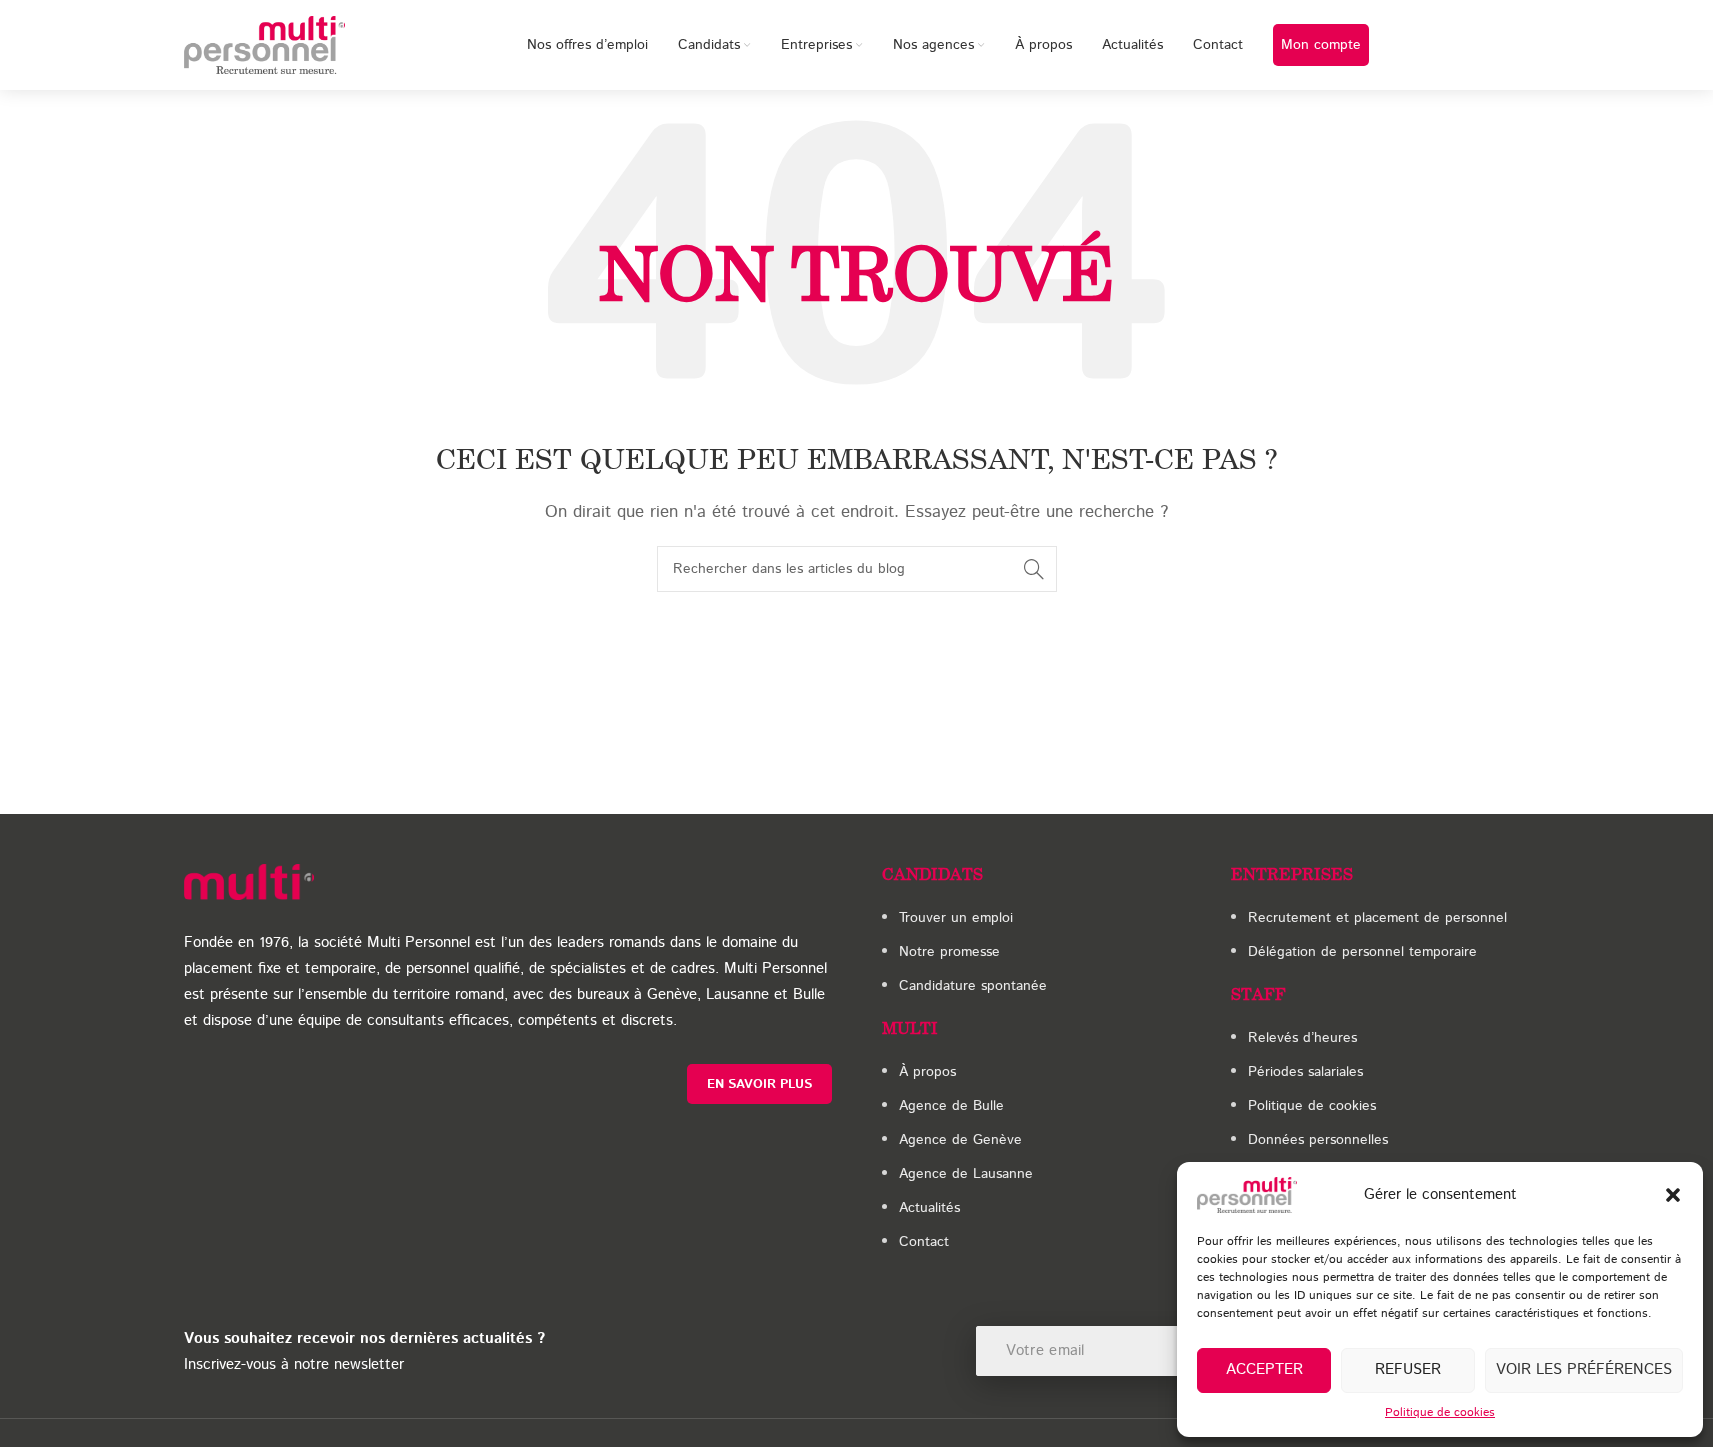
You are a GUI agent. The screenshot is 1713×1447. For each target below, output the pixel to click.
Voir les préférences (1584, 1369)
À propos (927, 1072)
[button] (1673, 1195)
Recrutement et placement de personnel (1377, 918)
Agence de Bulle (951, 1106)
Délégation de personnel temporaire (1362, 952)
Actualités (929, 1208)
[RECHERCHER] (1034, 569)
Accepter (1264, 1369)
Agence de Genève (960, 1140)
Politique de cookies (1440, 1412)
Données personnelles (1318, 1140)
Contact (924, 1242)
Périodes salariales (1305, 1072)
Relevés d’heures (1302, 1038)
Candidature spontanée (973, 986)
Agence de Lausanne (966, 1174)
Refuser (1408, 1369)
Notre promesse (949, 952)
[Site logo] (265, 44)
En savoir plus (759, 1084)
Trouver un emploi (956, 918)
